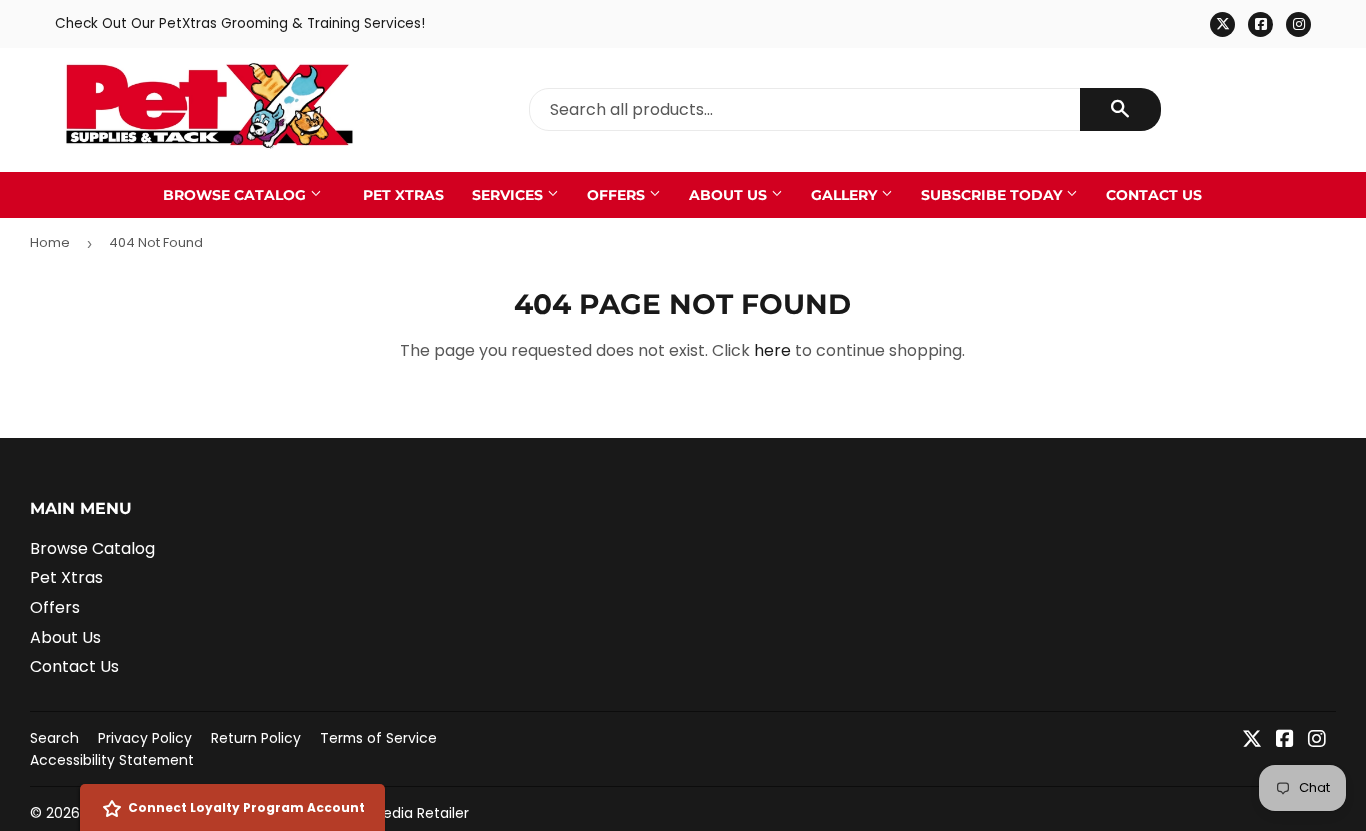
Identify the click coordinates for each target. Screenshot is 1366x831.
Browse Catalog (236, 195)
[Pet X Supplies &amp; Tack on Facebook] (1285, 740)
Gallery (846, 195)
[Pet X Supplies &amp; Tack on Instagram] (1317, 740)
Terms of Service (378, 738)
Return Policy (256, 738)
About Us (730, 195)
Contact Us (1154, 195)
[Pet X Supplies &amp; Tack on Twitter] (1252, 740)
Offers (618, 195)
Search (54, 738)
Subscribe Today (993, 195)
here (772, 350)
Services (509, 195)
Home (50, 242)
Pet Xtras (403, 195)
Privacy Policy (145, 738)
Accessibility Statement (112, 760)
